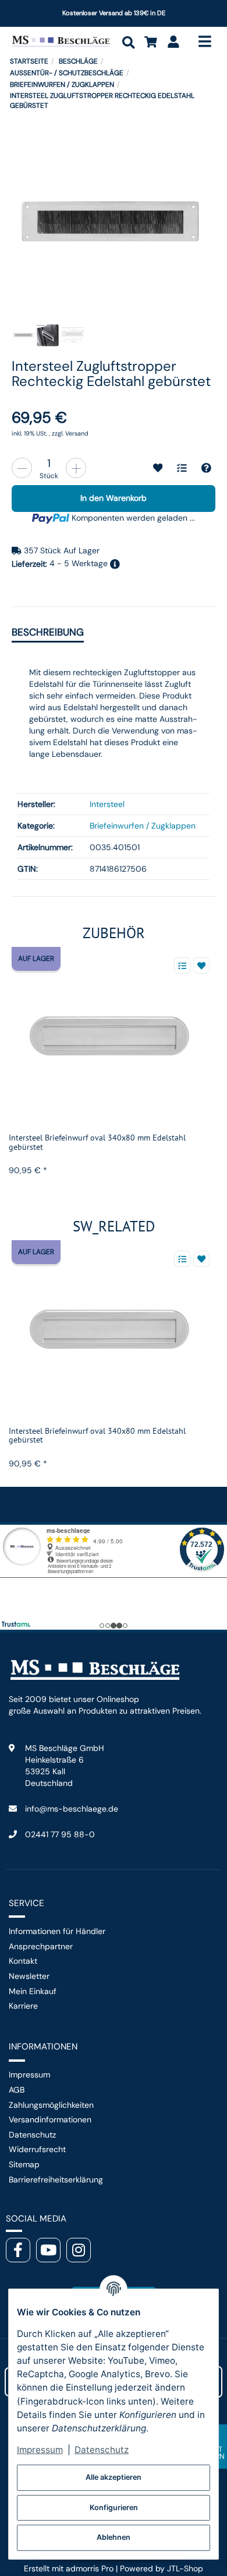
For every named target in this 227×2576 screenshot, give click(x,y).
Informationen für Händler (57, 1931)
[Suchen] (128, 42)
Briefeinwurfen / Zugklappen (143, 826)
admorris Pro (90, 2568)
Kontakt (23, 1961)
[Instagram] (79, 2250)
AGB (17, 2090)
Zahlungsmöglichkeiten (51, 2105)
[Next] (207, 927)
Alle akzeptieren (114, 2477)
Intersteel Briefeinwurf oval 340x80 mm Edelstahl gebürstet (97, 1142)
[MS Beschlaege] (61, 41)
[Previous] (178, 927)
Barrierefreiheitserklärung (56, 2180)
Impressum (29, 2075)
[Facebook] (18, 2250)
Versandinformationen (50, 2119)
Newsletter (29, 1976)
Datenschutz (32, 2135)
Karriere (23, 2006)
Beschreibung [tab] (48, 632)
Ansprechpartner (41, 1946)
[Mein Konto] (174, 42)
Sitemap (24, 2164)
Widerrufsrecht (37, 2149)
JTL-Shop (185, 2568)
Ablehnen (114, 2537)
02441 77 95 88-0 (60, 1834)
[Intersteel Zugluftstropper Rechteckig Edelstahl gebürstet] (111, 223)
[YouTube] (48, 2250)
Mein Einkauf (33, 1991)
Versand (77, 433)
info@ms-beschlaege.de (72, 1809)
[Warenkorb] (151, 42)
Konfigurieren (114, 2507)
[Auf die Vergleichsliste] (182, 966)
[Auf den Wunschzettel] (201, 966)
